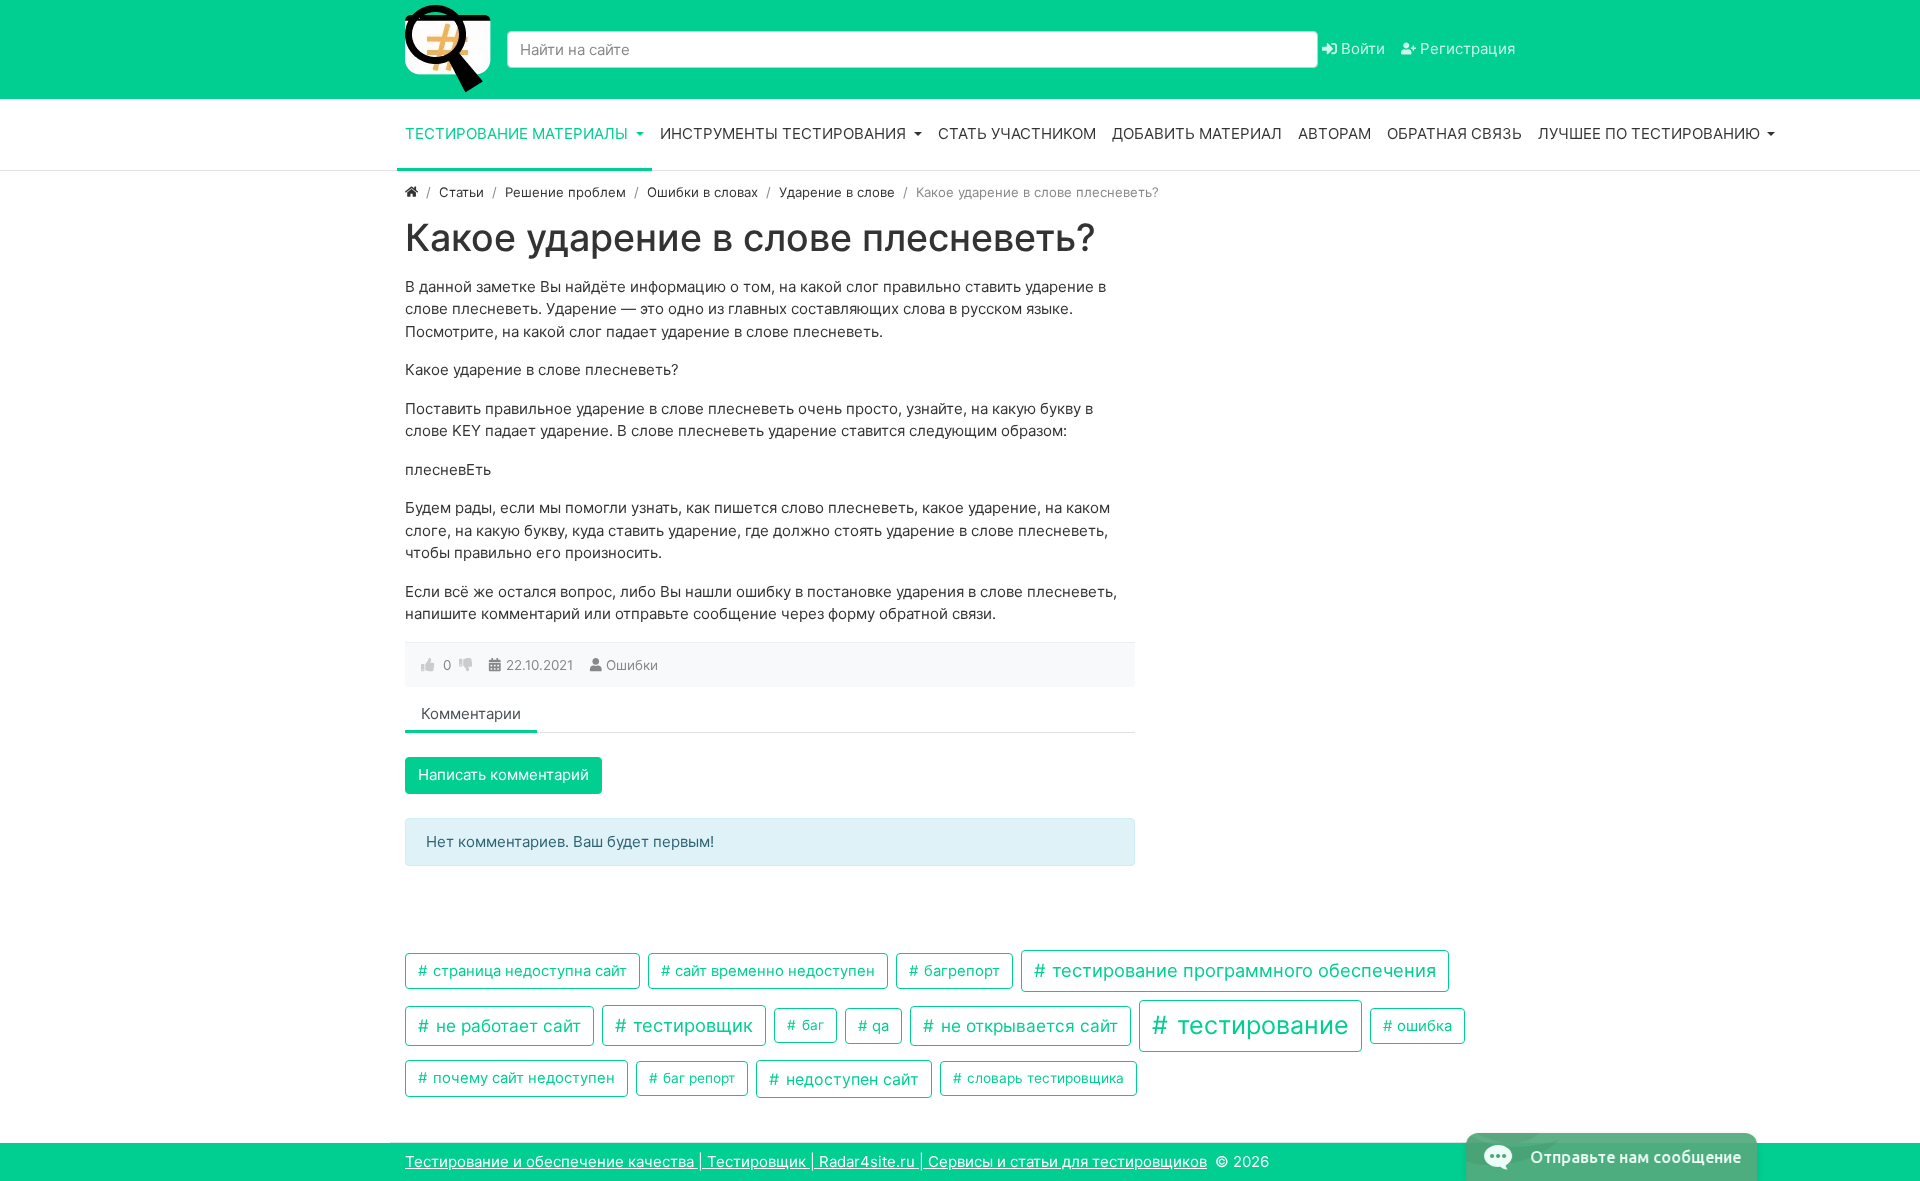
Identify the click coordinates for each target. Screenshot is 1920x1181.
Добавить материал (1197, 133)
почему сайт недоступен (522, 1078)
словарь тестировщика (1043, 1078)
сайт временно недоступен (773, 971)
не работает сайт (506, 1025)
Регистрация (1465, 48)
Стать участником (1017, 133)
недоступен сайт (850, 1079)
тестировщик (690, 1025)
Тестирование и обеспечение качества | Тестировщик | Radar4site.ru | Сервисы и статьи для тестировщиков (806, 1161)
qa (878, 1026)
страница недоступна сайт (528, 971)
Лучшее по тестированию (1651, 133)
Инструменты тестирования (785, 133)
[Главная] (411, 192)
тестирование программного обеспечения (1241, 970)
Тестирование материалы (518, 133)
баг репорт (697, 1078)
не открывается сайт (1027, 1025)
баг (811, 1025)
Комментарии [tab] (471, 713)
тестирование (1259, 1025)
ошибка (1422, 1026)
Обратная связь (1454, 133)
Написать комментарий (503, 774)
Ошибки (632, 665)
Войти (1361, 48)
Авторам (1334, 133)
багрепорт (960, 971)
